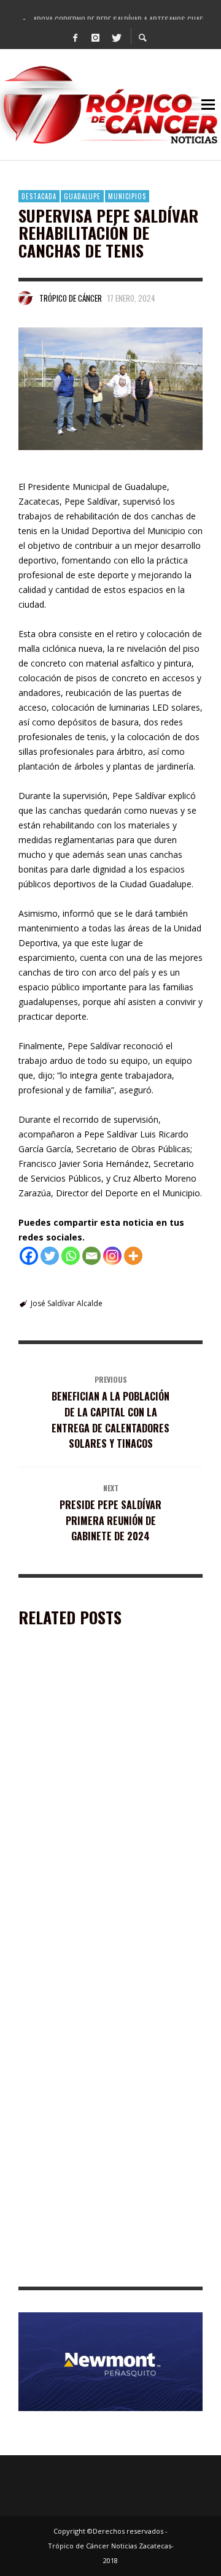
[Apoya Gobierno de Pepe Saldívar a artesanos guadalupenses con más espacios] (91, 1732)
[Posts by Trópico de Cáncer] (26, 298)
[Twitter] (116, 37)
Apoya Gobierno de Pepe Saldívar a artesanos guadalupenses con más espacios (91, 1806)
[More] (133, 1256)
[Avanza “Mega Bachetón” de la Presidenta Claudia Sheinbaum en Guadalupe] (91, 2199)
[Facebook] (76, 37)
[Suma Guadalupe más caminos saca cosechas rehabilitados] (91, 2047)
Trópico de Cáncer (71, 298)
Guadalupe (82, 196)
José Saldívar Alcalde (67, 1303)
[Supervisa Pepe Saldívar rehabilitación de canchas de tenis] (110, 389)
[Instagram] (96, 37)
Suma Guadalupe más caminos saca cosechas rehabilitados (90, 2116)
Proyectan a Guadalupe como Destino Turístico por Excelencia (96, 1964)
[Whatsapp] (71, 1256)
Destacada (39, 196)
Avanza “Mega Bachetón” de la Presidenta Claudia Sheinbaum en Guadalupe (105, 2268)
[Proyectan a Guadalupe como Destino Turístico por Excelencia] (91, 1895)
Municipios (127, 196)
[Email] (91, 1256)
